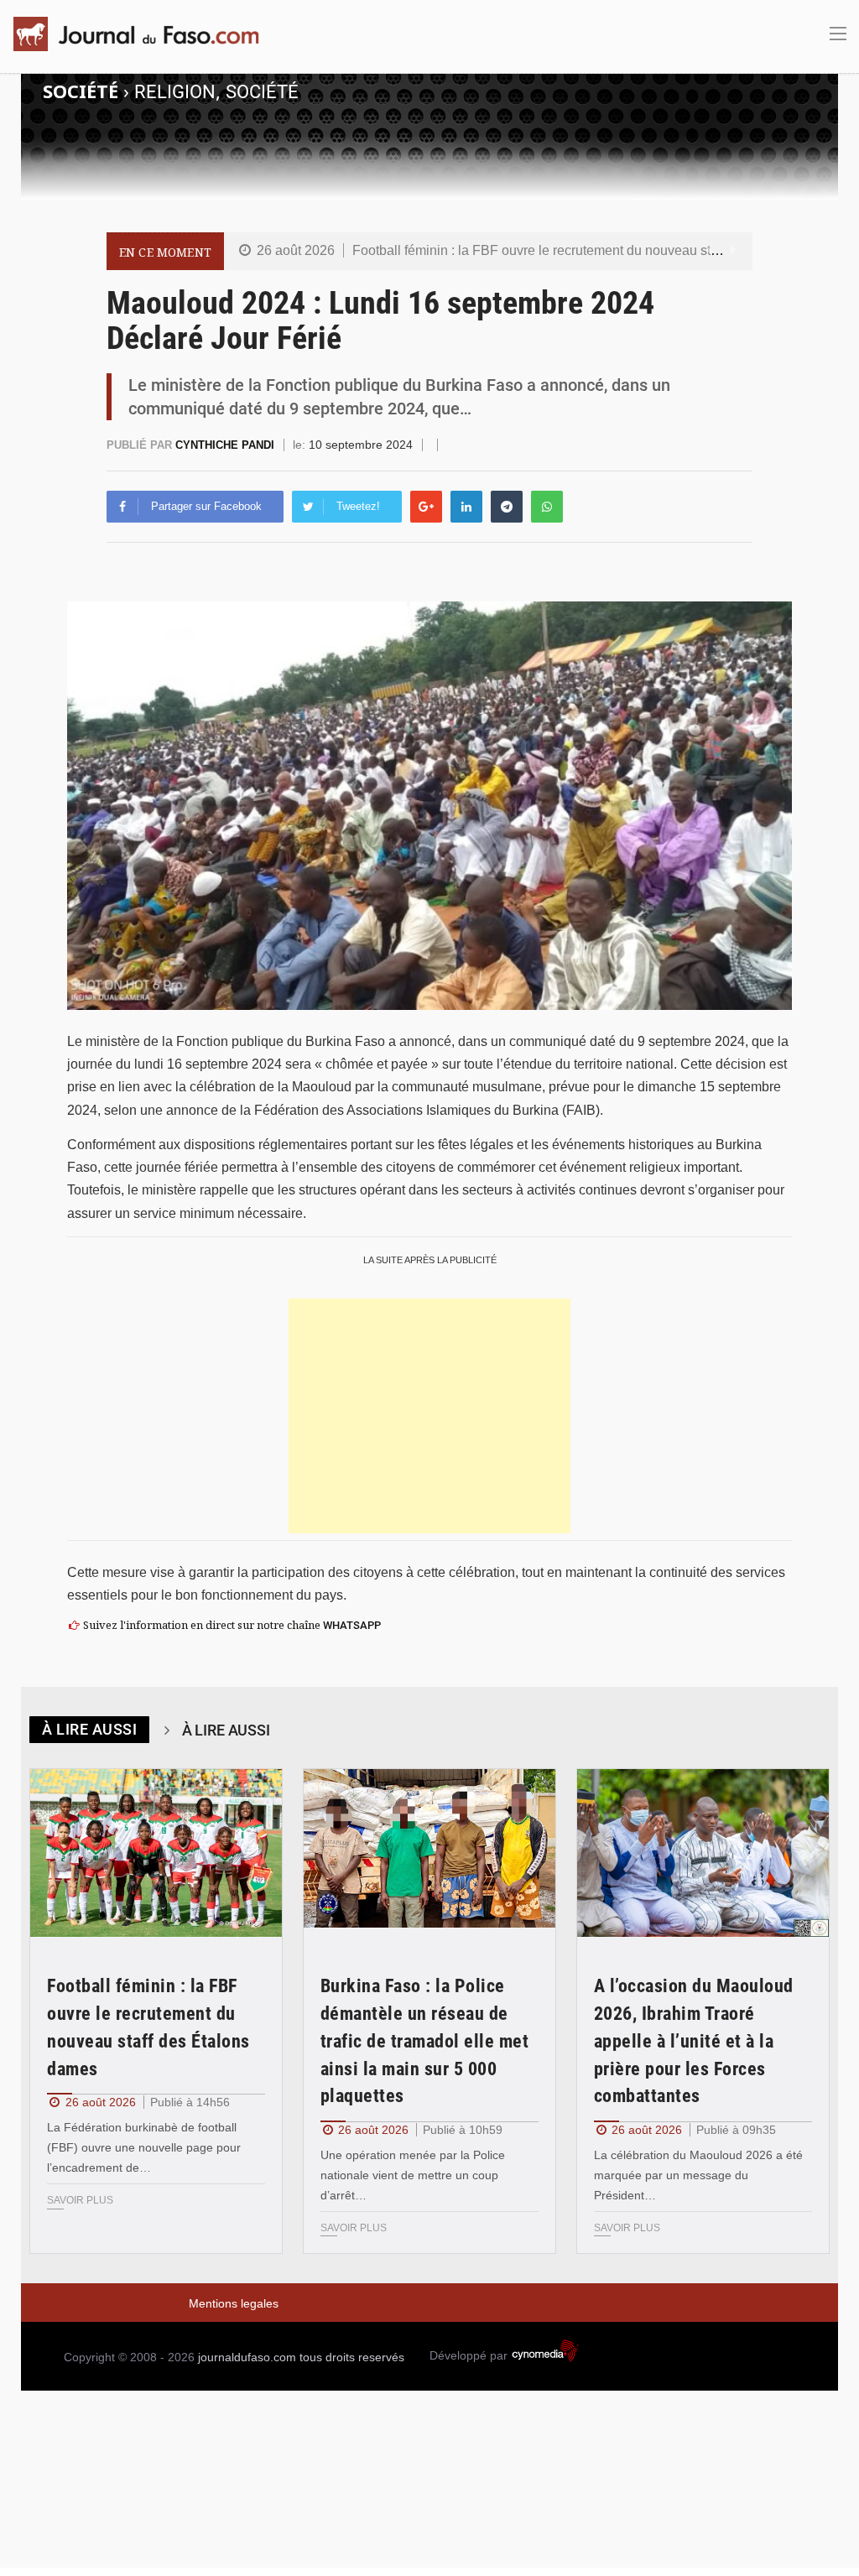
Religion (175, 92)
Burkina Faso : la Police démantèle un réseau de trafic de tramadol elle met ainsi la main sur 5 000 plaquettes (425, 2041)
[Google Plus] (426, 507)
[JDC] (143, 34)
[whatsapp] (547, 507)
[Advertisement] (429, 1416)
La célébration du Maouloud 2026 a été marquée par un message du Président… (698, 2175)
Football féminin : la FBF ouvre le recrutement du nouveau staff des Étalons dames (597, 250)
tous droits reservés (352, 2357)
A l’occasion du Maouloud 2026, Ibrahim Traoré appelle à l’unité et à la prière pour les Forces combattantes (694, 2041)
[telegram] (507, 507)
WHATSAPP (352, 1625)
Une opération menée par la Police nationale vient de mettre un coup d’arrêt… (413, 2175)
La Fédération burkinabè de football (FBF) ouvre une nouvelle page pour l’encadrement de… (144, 2147)
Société (262, 92)
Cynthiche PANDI (226, 445)
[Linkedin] (466, 507)
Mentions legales (234, 2303)
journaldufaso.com (247, 2357)
